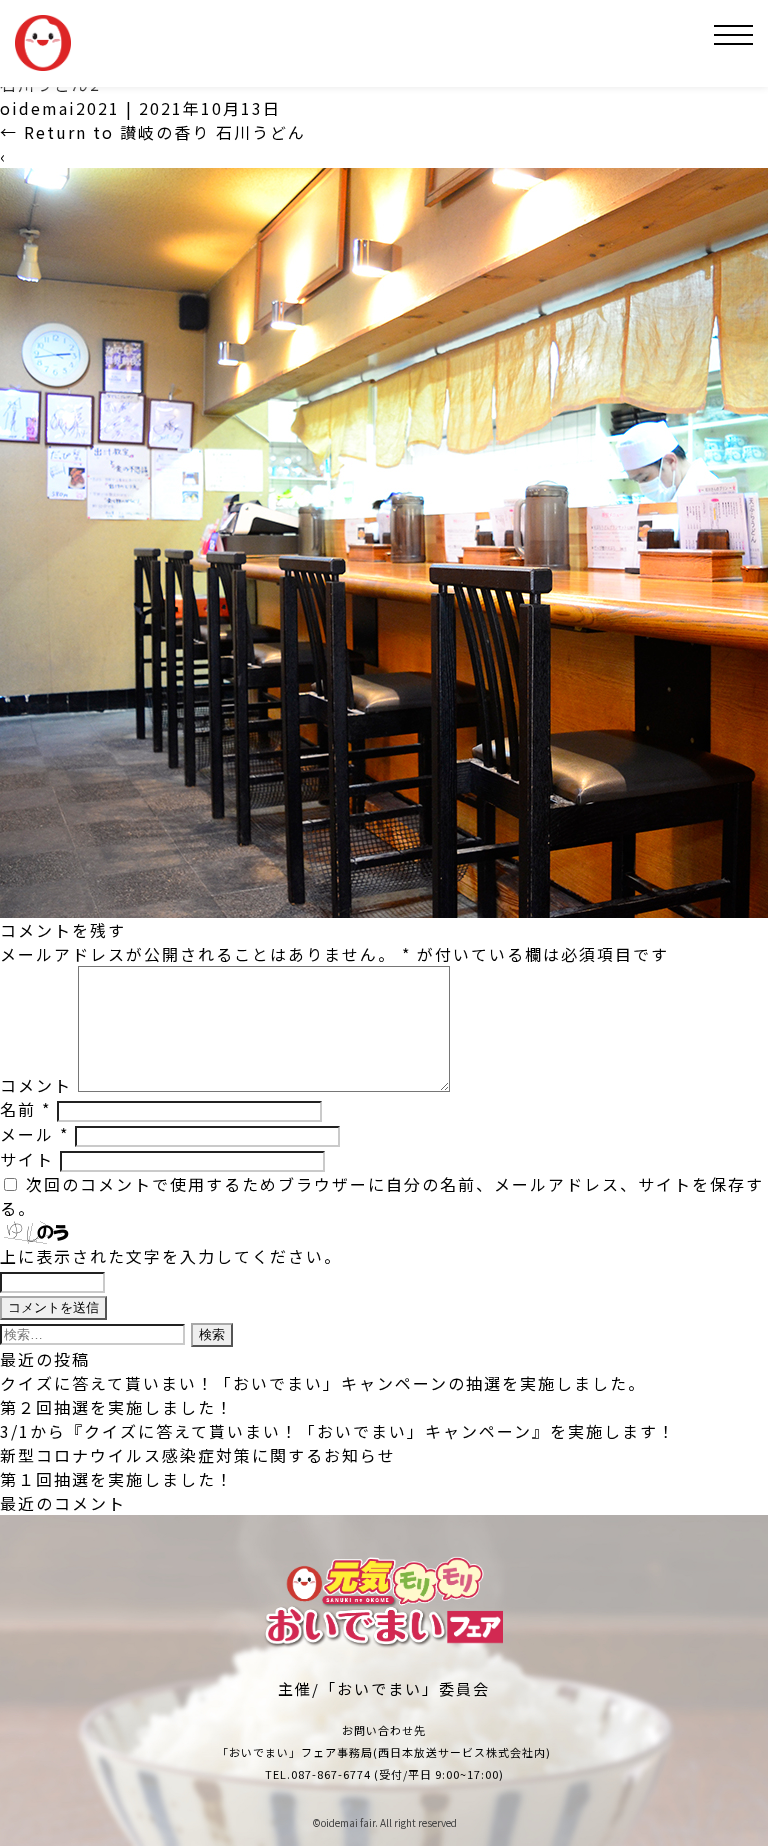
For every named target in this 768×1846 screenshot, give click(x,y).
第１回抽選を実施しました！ (117, 1479)
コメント (36, 1085)
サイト (27, 1159)
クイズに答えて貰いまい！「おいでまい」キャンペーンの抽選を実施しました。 (323, 1383)
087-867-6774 (331, 1774)
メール (34, 1134)
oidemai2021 (60, 108)
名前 (25, 1109)
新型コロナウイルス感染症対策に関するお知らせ (198, 1455)
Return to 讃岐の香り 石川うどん (153, 132)
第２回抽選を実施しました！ (117, 1407)
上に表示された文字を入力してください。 (171, 1256)
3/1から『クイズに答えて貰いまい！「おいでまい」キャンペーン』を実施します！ (338, 1431)
